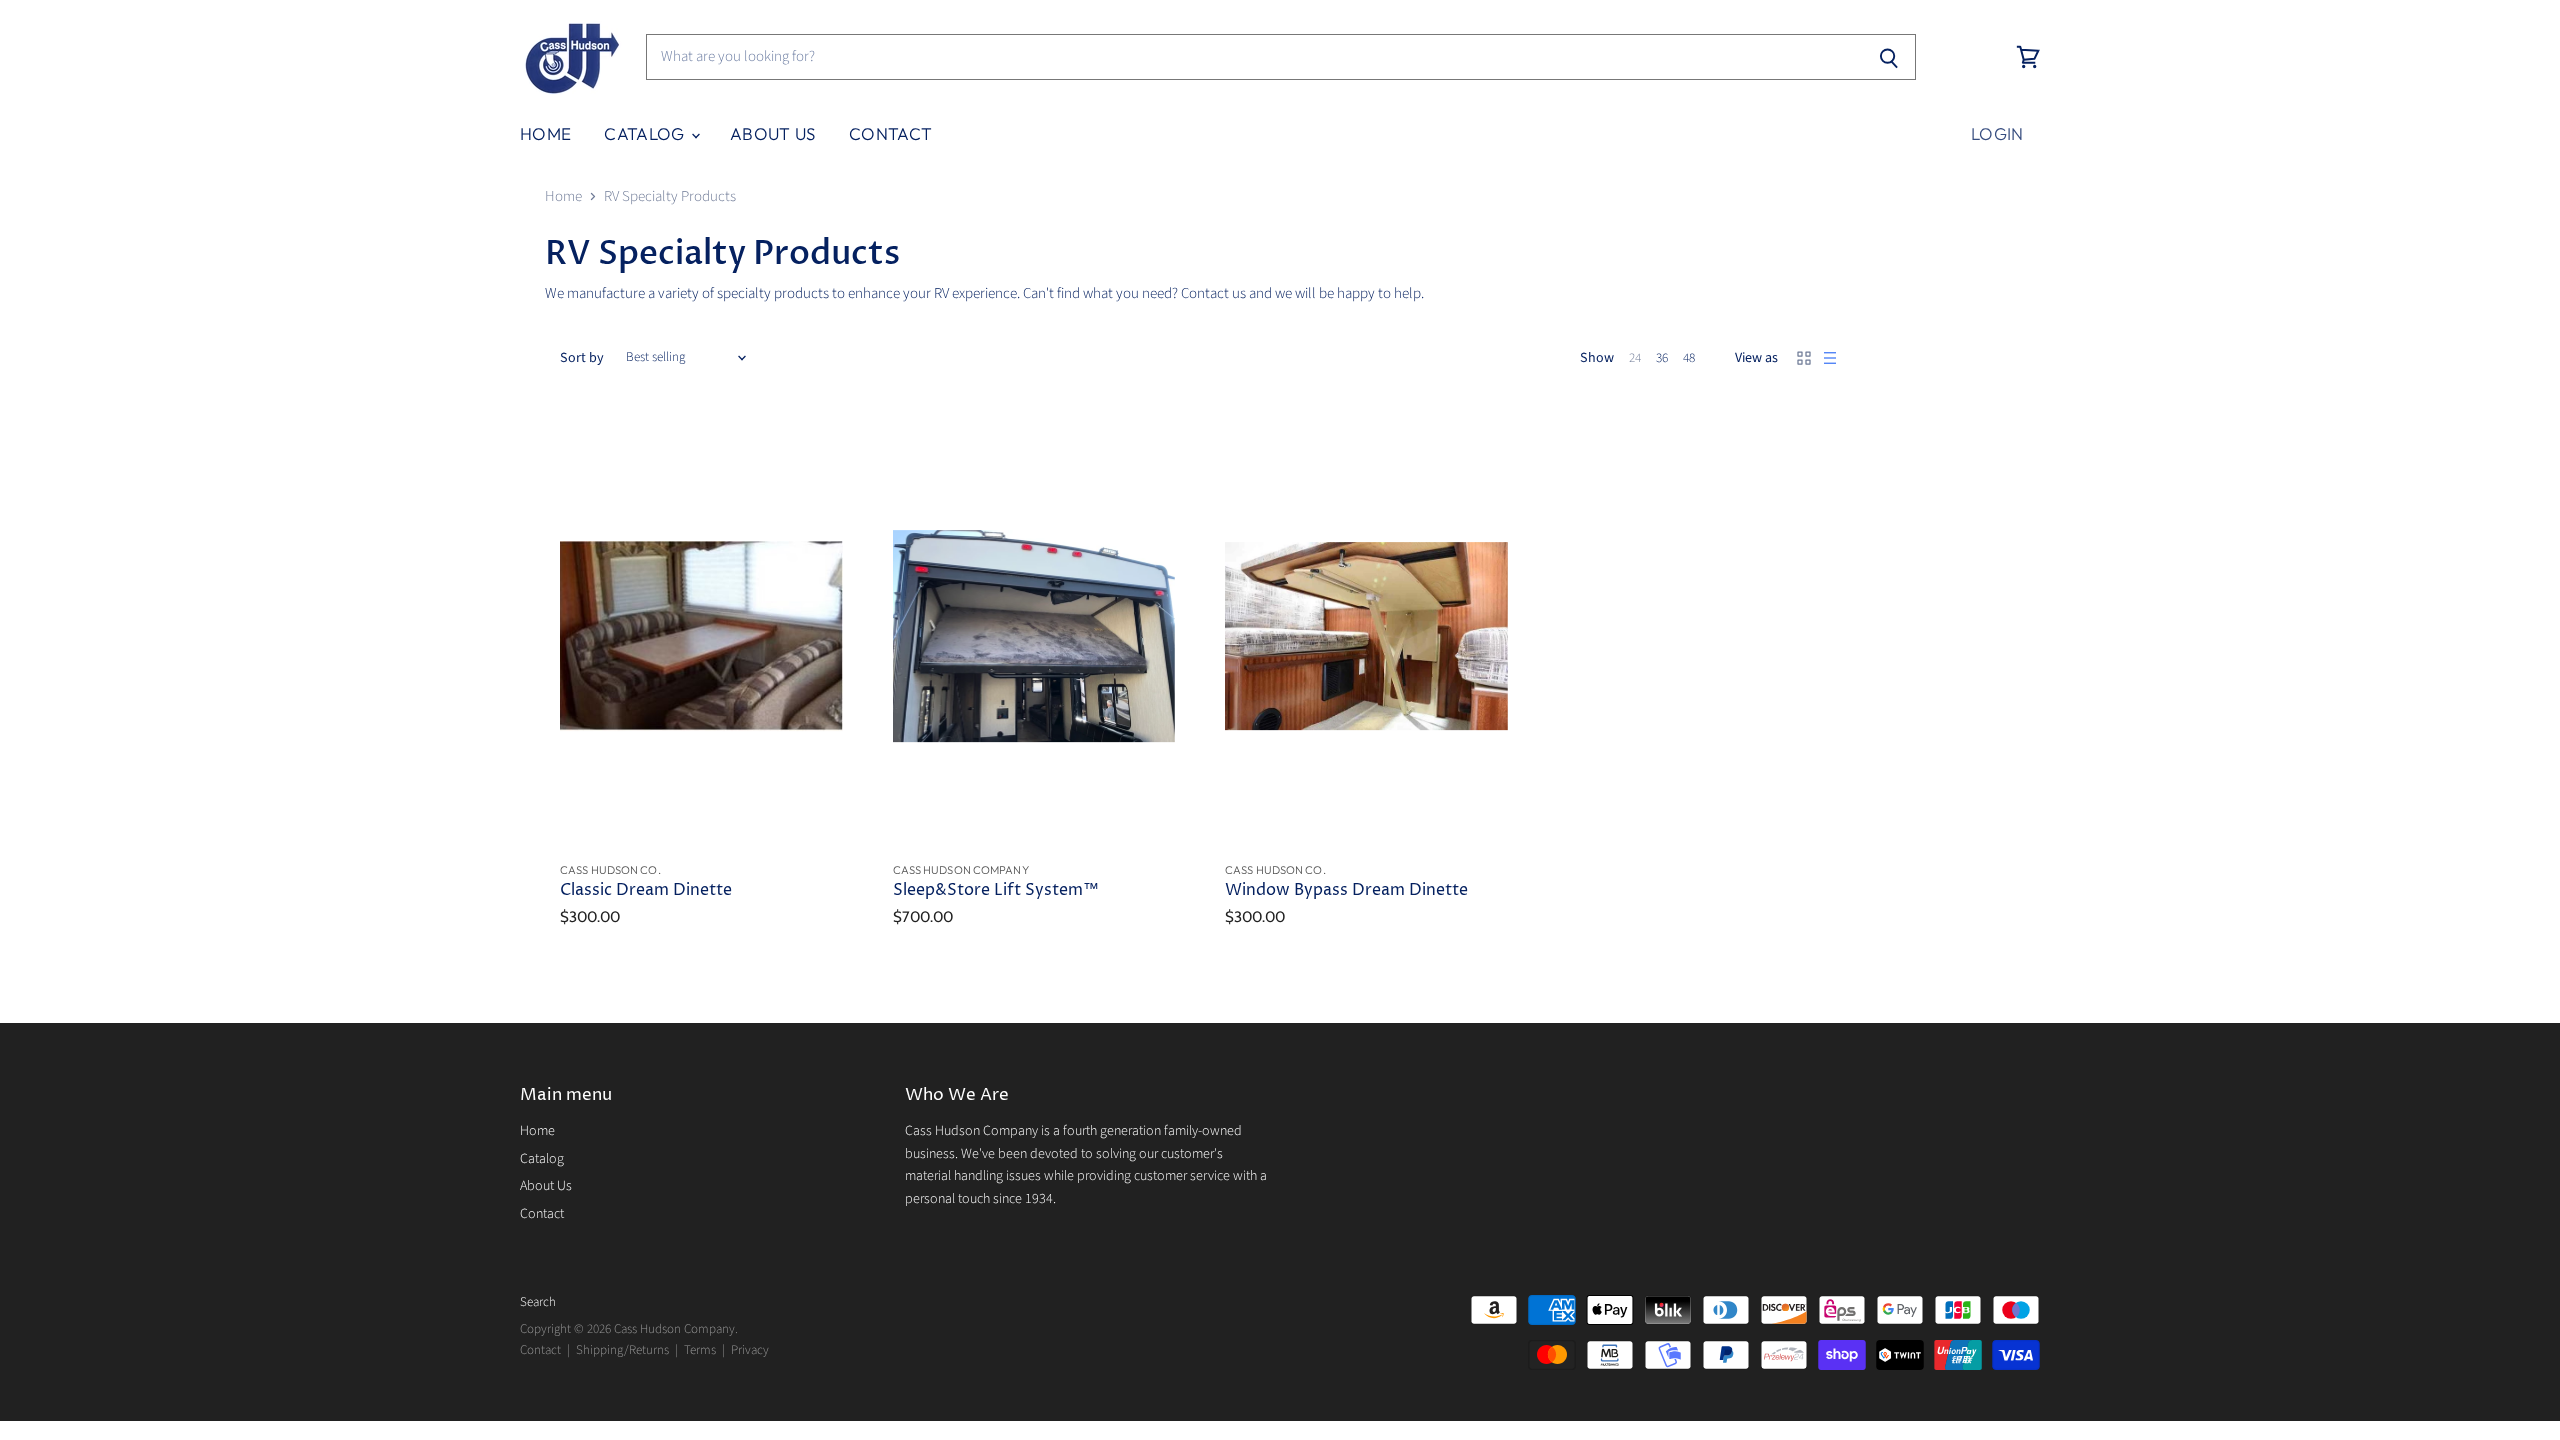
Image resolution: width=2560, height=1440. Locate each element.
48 (1689, 358)
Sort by (582, 358)
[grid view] (1804, 358)
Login (1997, 133)
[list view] (1830, 358)
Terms (700, 1350)
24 (1635, 358)
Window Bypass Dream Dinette (1346, 890)
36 (1662, 358)
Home (545, 133)
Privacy (750, 1350)
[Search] (1889, 57)
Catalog (646, 133)
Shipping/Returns (622, 1350)
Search (538, 1302)
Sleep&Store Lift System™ (996, 890)
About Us (773, 133)
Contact (890, 133)
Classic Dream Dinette (646, 890)
